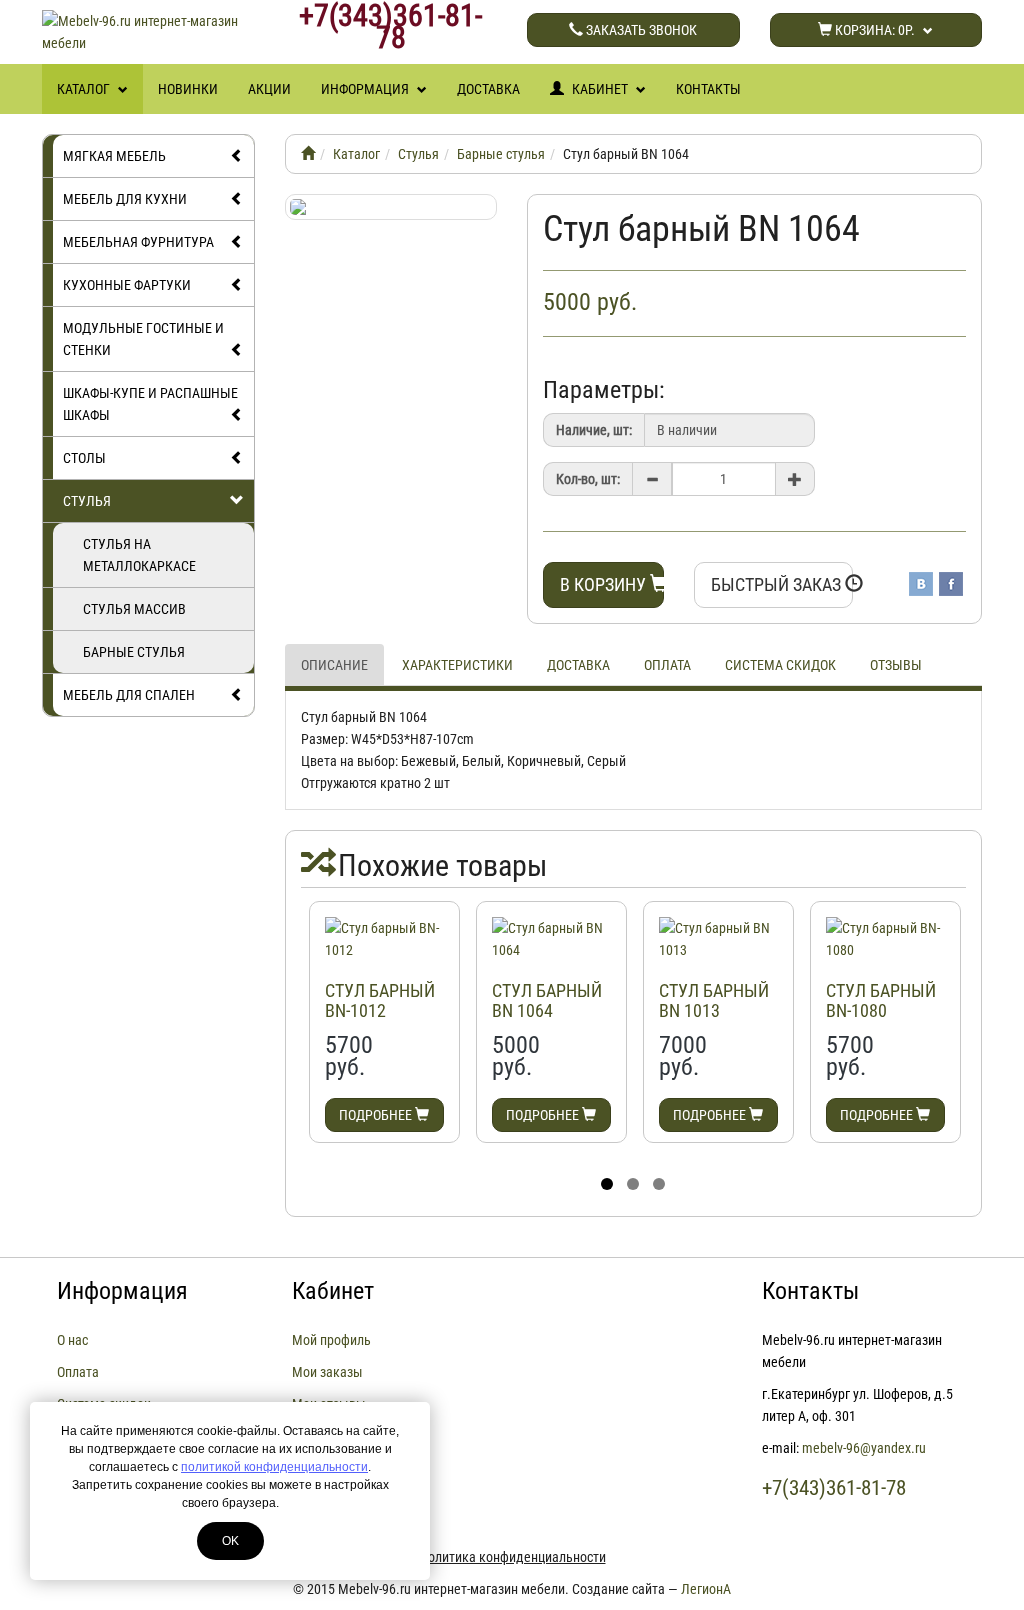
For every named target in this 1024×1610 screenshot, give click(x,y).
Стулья (87, 501)
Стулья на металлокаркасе (139, 555)
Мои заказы (327, 1372)
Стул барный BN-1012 (380, 1000)
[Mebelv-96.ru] (308, 154)
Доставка (488, 89)
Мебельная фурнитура (138, 242)
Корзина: (873, 30)
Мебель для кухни (125, 199)
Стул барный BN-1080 (881, 1000)
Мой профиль (331, 1340)
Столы (84, 458)
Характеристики (457, 665)
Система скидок (780, 665)
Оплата (667, 665)
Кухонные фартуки (127, 285)
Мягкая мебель (114, 156)
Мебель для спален (129, 695)
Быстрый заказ (778, 584)
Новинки (188, 89)
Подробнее (377, 1115)
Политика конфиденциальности (512, 1557)
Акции (269, 89)
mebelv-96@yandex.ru (864, 1448)
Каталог (85, 89)
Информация (366, 89)
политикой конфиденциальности (274, 1467)
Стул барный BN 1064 (547, 1000)
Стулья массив (134, 609)
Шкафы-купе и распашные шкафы (150, 404)
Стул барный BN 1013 (714, 1000)
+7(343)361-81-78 (390, 27)
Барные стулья (134, 652)
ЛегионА (706, 1589)
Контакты (708, 89)
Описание (334, 665)
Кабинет (600, 89)
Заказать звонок (640, 30)
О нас (72, 1340)
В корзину (605, 584)
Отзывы (896, 665)
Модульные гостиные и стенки (143, 339)
